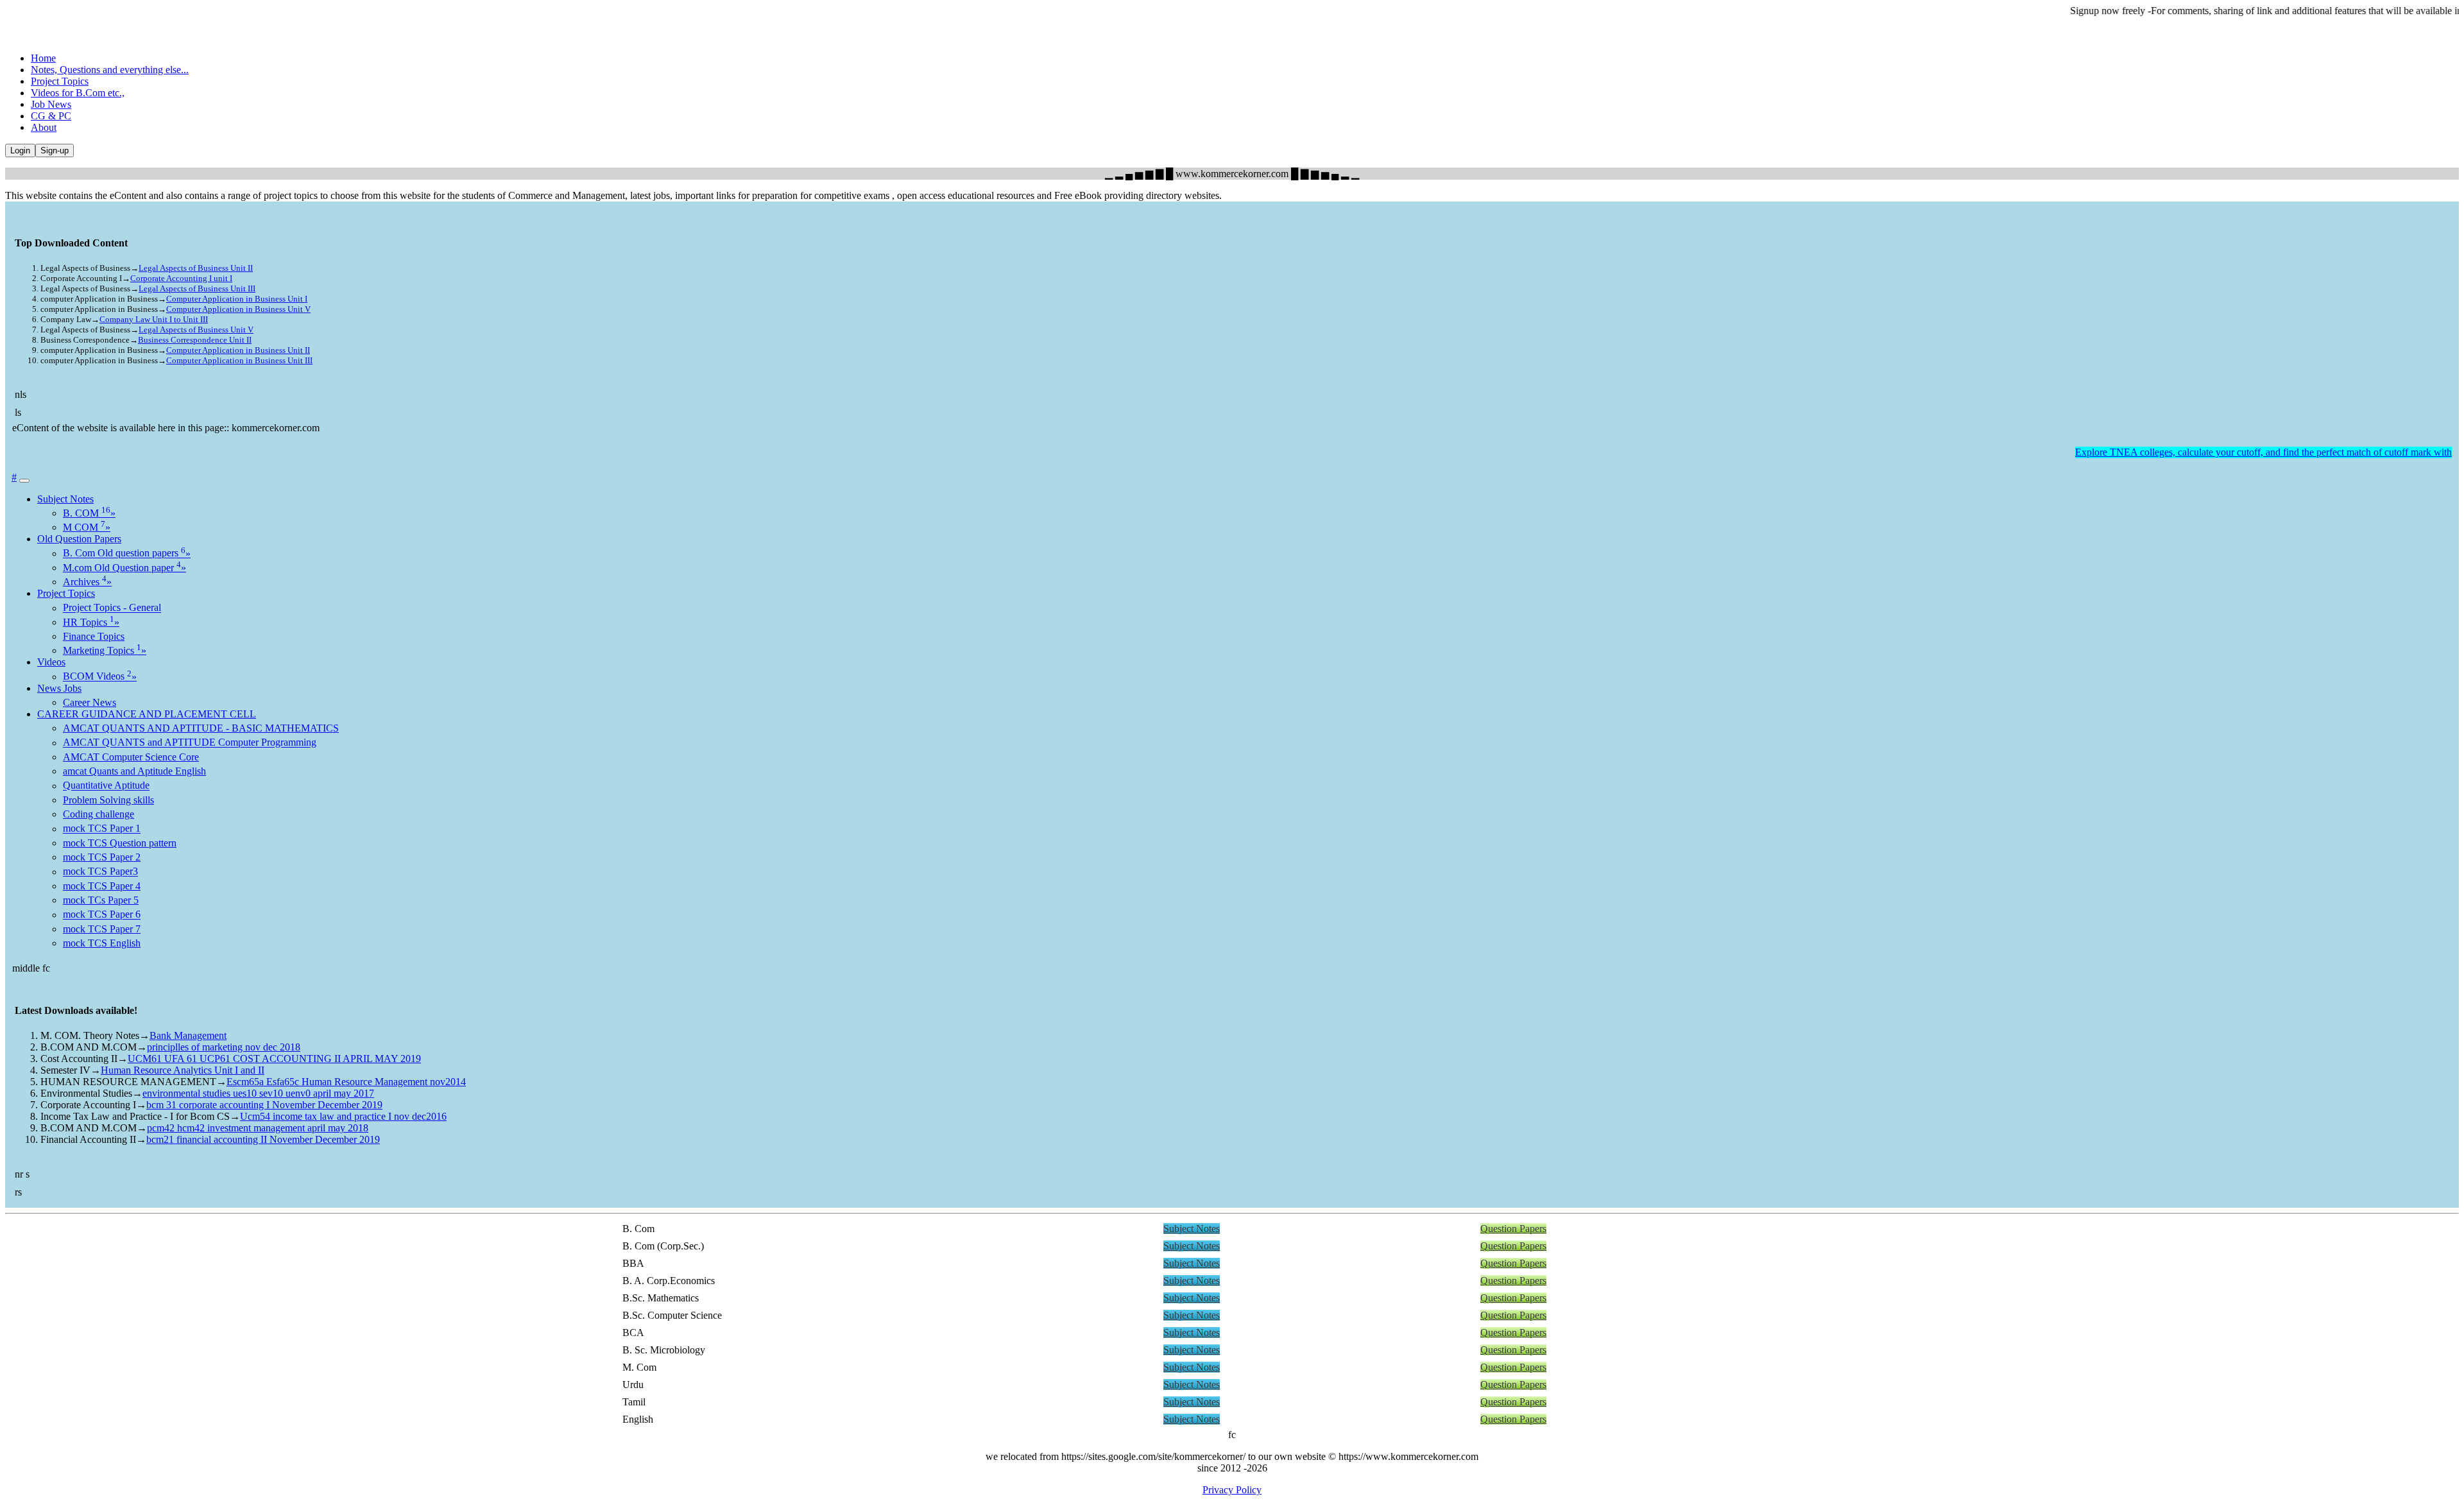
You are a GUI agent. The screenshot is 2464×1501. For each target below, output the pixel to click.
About (44, 127)
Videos (51, 662)
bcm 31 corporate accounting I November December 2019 (264, 1105)
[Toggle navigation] (24, 481)
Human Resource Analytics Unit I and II (183, 1070)
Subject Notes (65, 499)
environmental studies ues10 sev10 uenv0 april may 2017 (258, 1093)
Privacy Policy (1232, 1490)
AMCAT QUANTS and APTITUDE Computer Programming (190, 743)
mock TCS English (102, 943)
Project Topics (60, 81)
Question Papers (1513, 1229)
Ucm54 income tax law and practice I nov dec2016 (343, 1116)
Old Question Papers (79, 539)
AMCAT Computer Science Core (131, 757)
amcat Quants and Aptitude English (134, 771)
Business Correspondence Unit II (195, 340)
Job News (51, 104)
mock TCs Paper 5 (101, 900)
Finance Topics (94, 636)
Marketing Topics (105, 650)
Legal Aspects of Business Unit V (196, 330)
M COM (87, 527)
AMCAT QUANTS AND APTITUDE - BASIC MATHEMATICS (201, 728)
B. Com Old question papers (127, 553)
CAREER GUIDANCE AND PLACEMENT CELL (147, 714)
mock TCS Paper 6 (102, 915)
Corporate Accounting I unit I (181, 278)
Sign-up (55, 150)
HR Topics (91, 622)
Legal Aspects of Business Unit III (197, 288)
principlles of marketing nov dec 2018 (224, 1047)
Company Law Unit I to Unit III (154, 319)
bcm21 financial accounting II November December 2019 (263, 1139)
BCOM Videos (100, 677)
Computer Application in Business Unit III (239, 360)
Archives (87, 582)
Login (20, 150)
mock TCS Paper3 (100, 872)
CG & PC (51, 116)
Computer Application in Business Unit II (238, 350)
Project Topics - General (112, 608)
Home (43, 58)
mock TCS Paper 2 (102, 857)
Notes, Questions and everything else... (110, 70)
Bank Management (188, 1035)
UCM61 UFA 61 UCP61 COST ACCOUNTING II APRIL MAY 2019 (274, 1059)
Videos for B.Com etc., (78, 93)
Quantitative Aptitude (106, 786)
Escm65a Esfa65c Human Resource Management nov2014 (346, 1082)
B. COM (89, 513)
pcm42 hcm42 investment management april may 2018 (258, 1128)
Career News (90, 702)
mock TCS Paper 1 (102, 829)
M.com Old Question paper (124, 568)
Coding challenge (98, 814)
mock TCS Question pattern (120, 843)
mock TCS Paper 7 (102, 929)
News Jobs (59, 688)
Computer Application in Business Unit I (237, 299)
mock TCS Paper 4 (102, 886)
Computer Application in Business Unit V (238, 309)
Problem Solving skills (108, 800)
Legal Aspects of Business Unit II (196, 268)
